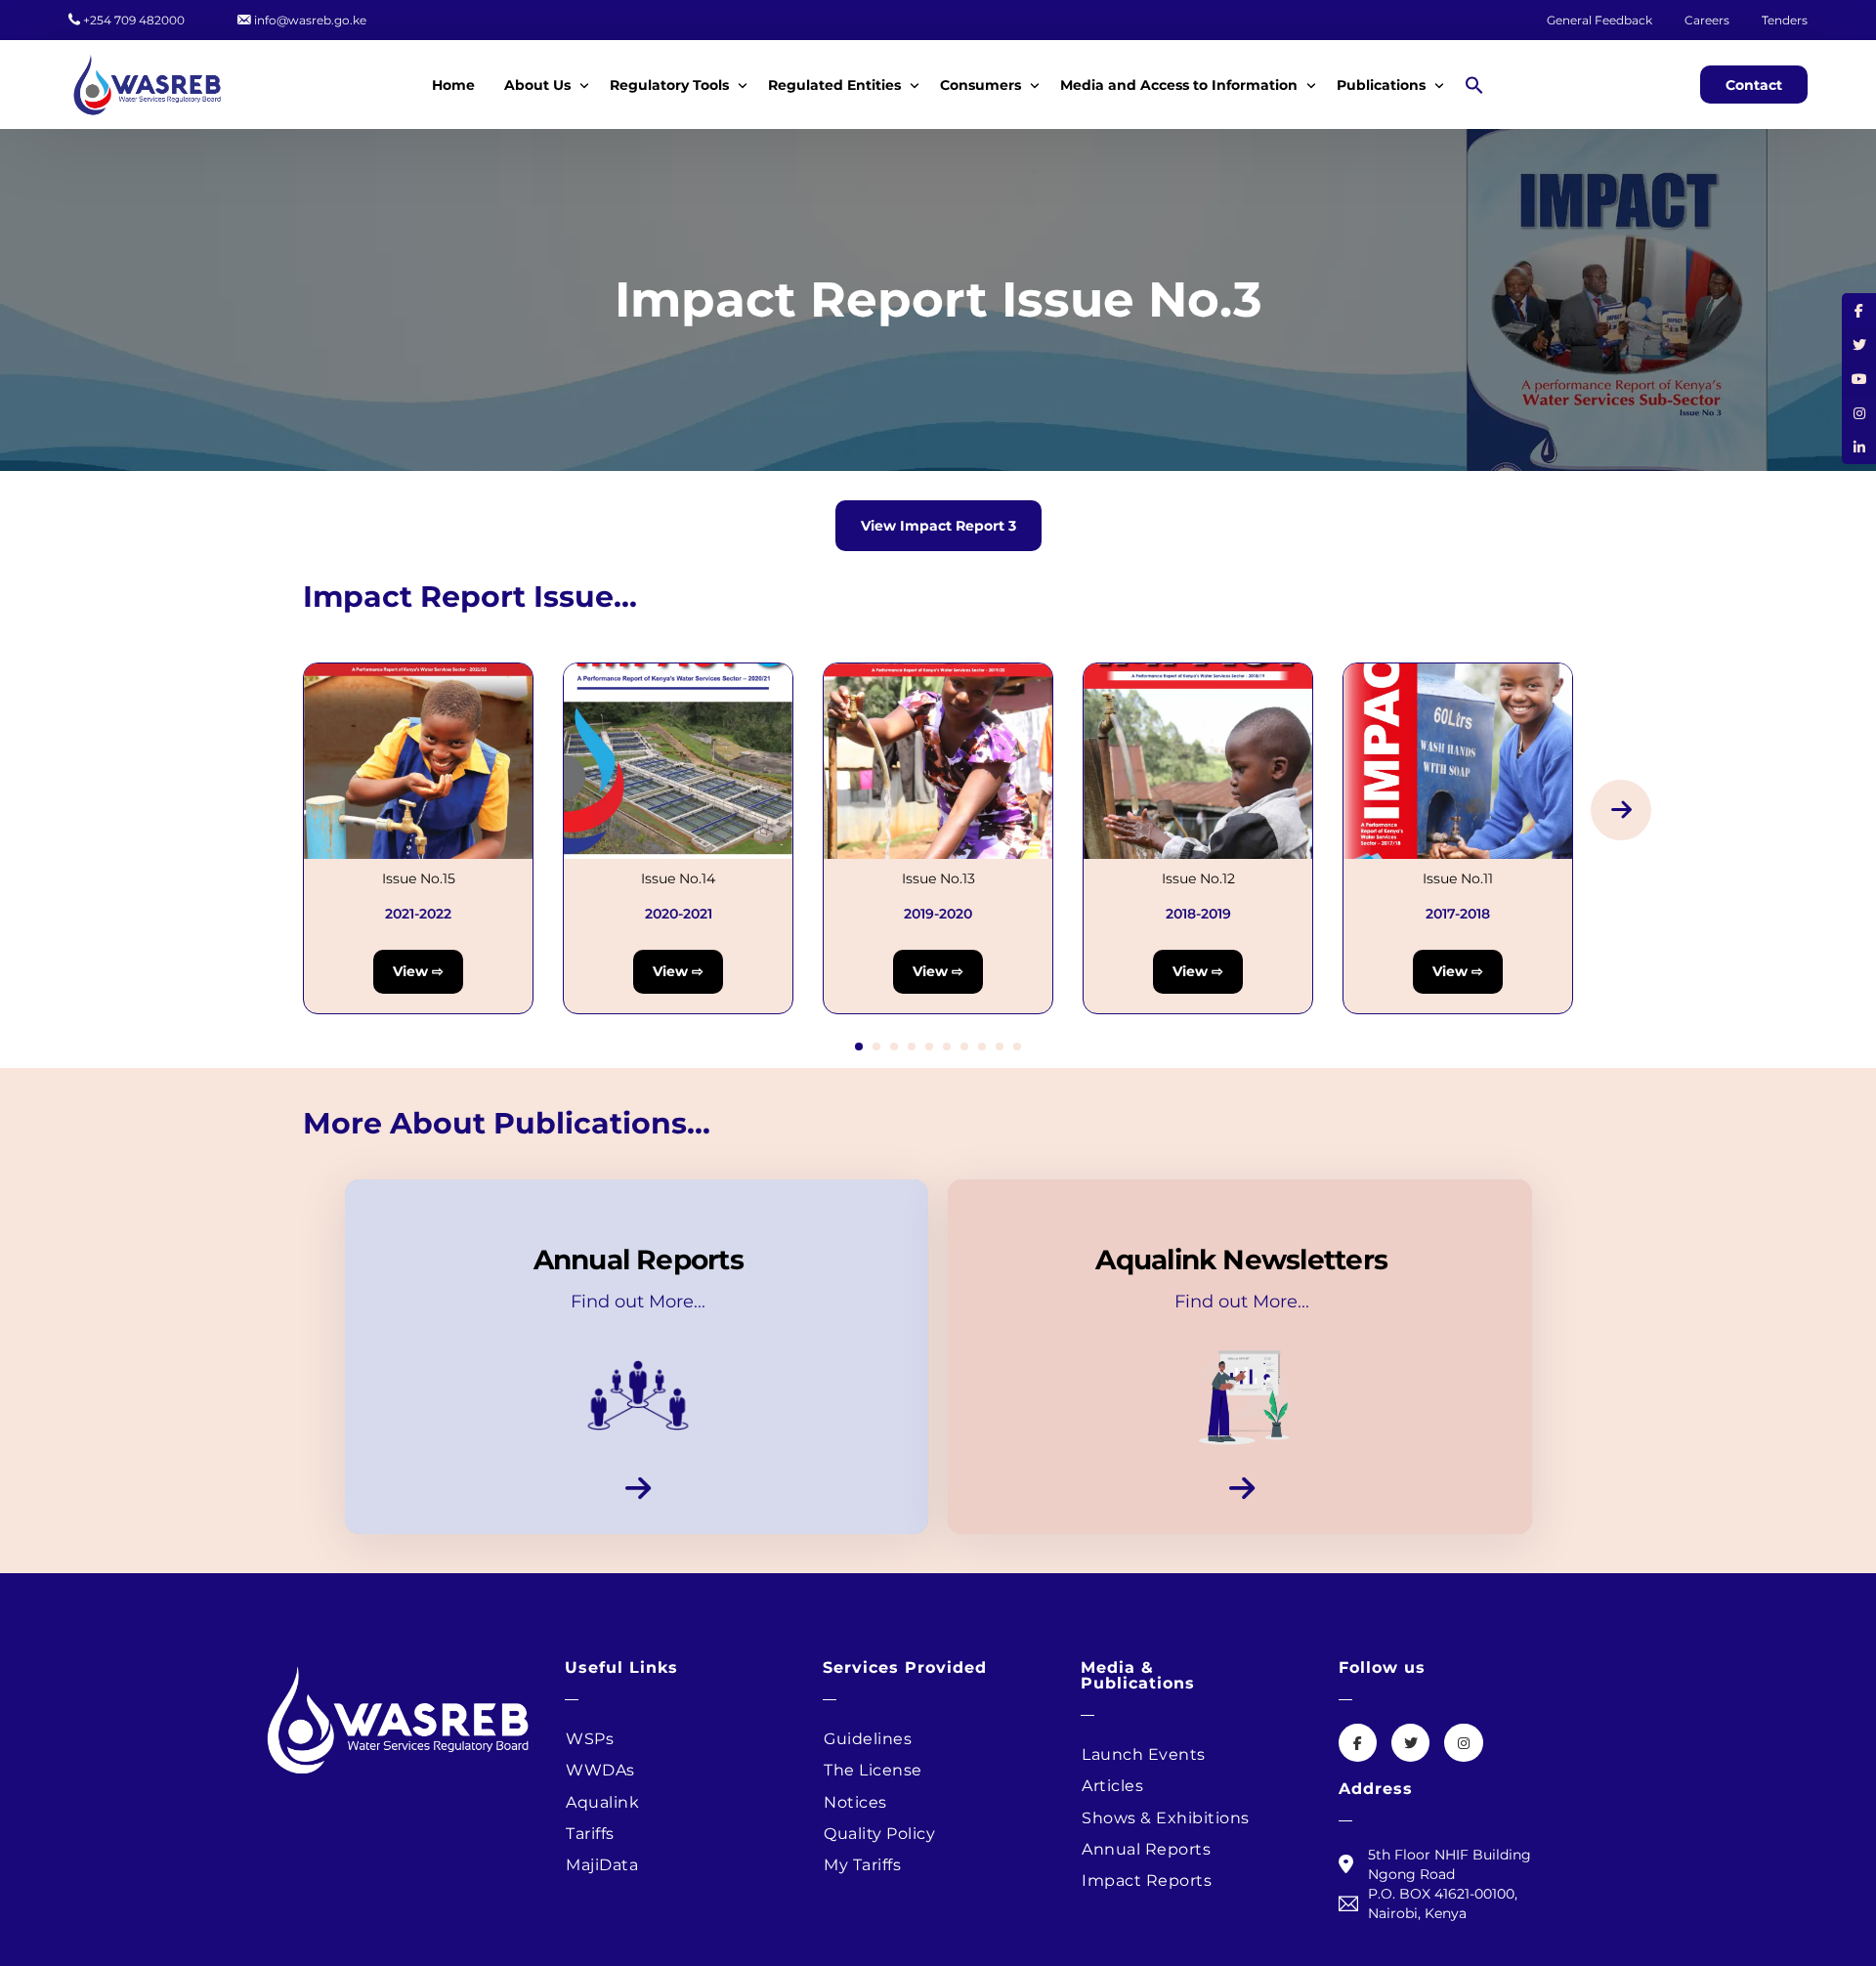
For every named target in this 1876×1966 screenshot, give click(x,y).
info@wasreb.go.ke (310, 21)
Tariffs (590, 1834)
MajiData (602, 1865)
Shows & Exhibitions (1166, 1818)
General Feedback (1599, 21)
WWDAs (600, 1770)
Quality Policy (879, 1834)
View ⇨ (418, 971)
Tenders (1785, 21)
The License (873, 1770)
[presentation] (1621, 810)
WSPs (590, 1739)
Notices (855, 1802)
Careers (1708, 21)
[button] (1476, 84)
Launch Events (1144, 1754)
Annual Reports (1146, 1849)
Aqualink (602, 1802)
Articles (1112, 1786)
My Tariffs (862, 1865)
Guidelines (868, 1739)
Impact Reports (1147, 1881)
